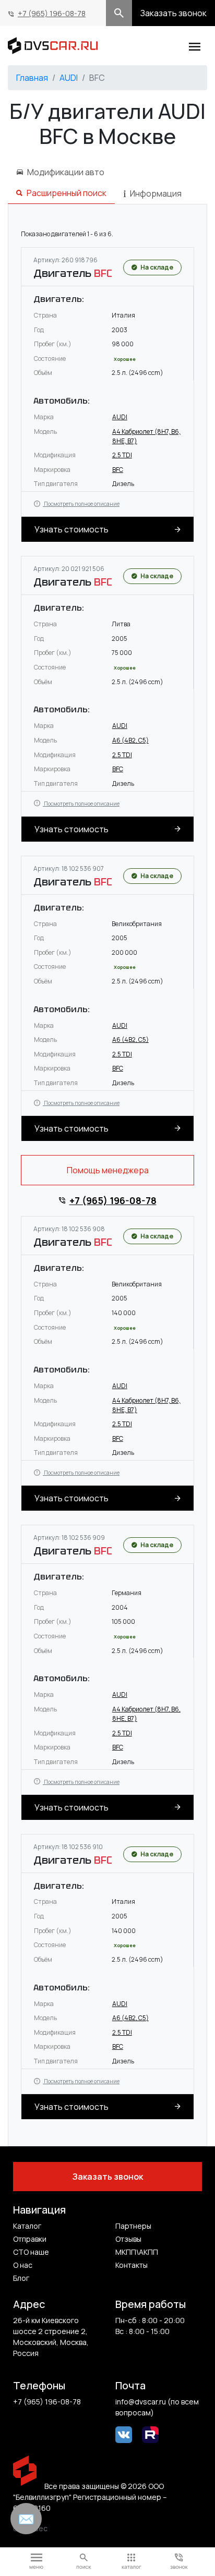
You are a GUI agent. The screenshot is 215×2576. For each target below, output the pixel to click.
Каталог (27, 2226)
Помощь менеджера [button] (108, 1170)
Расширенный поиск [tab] (67, 193)
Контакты (132, 2265)
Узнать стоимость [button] (71, 529)
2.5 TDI (122, 455)
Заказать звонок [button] (174, 13)
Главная (32, 78)
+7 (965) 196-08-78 (52, 13)
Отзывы (128, 2239)
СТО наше (31, 2252)
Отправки (30, 2239)
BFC (118, 470)
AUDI (69, 78)
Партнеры (133, 2226)
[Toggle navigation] (195, 45)
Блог (21, 2278)
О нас (23, 2265)
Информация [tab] (156, 193)
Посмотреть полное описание (81, 504)
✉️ (26, 2519)
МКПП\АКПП (137, 2252)
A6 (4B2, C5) (130, 740)
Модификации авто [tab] (66, 172)
